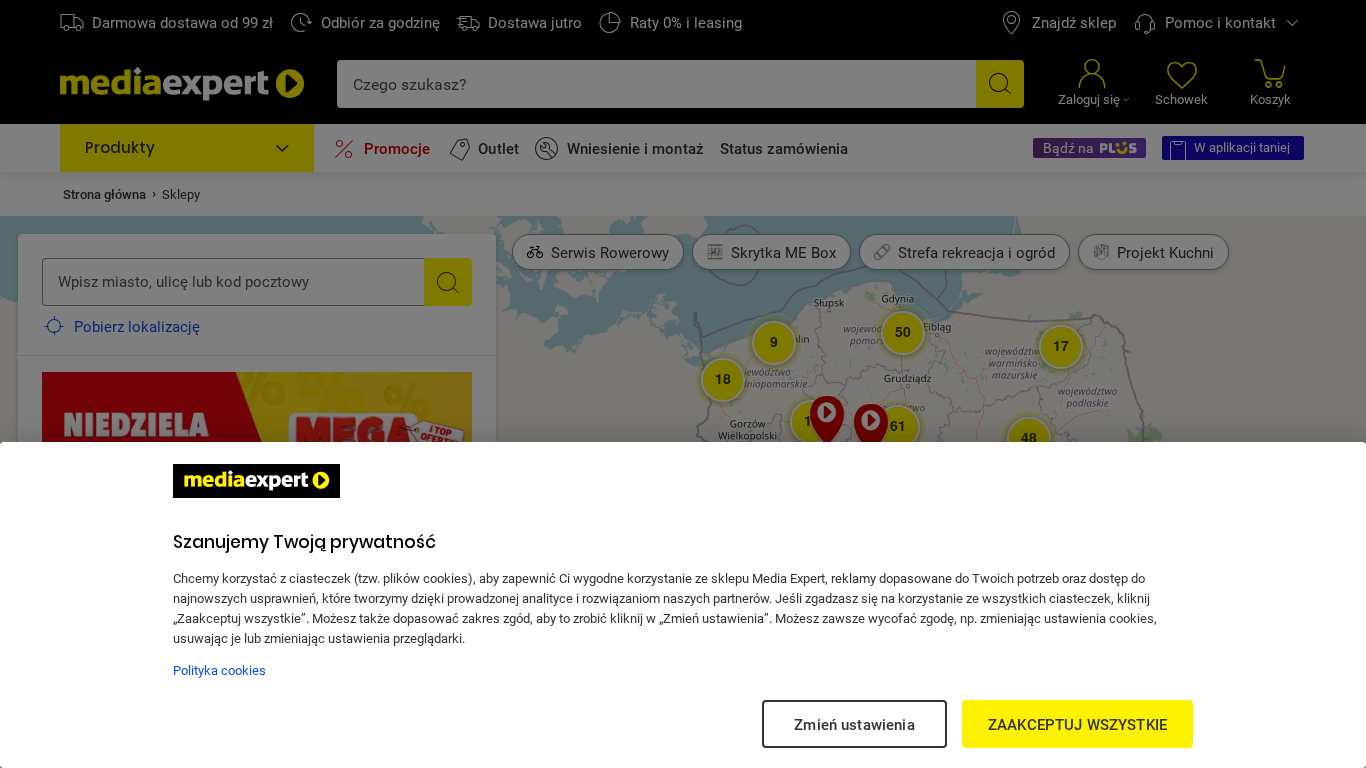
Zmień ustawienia (854, 724)
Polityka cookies (219, 670)
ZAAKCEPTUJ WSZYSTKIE (1077, 724)
